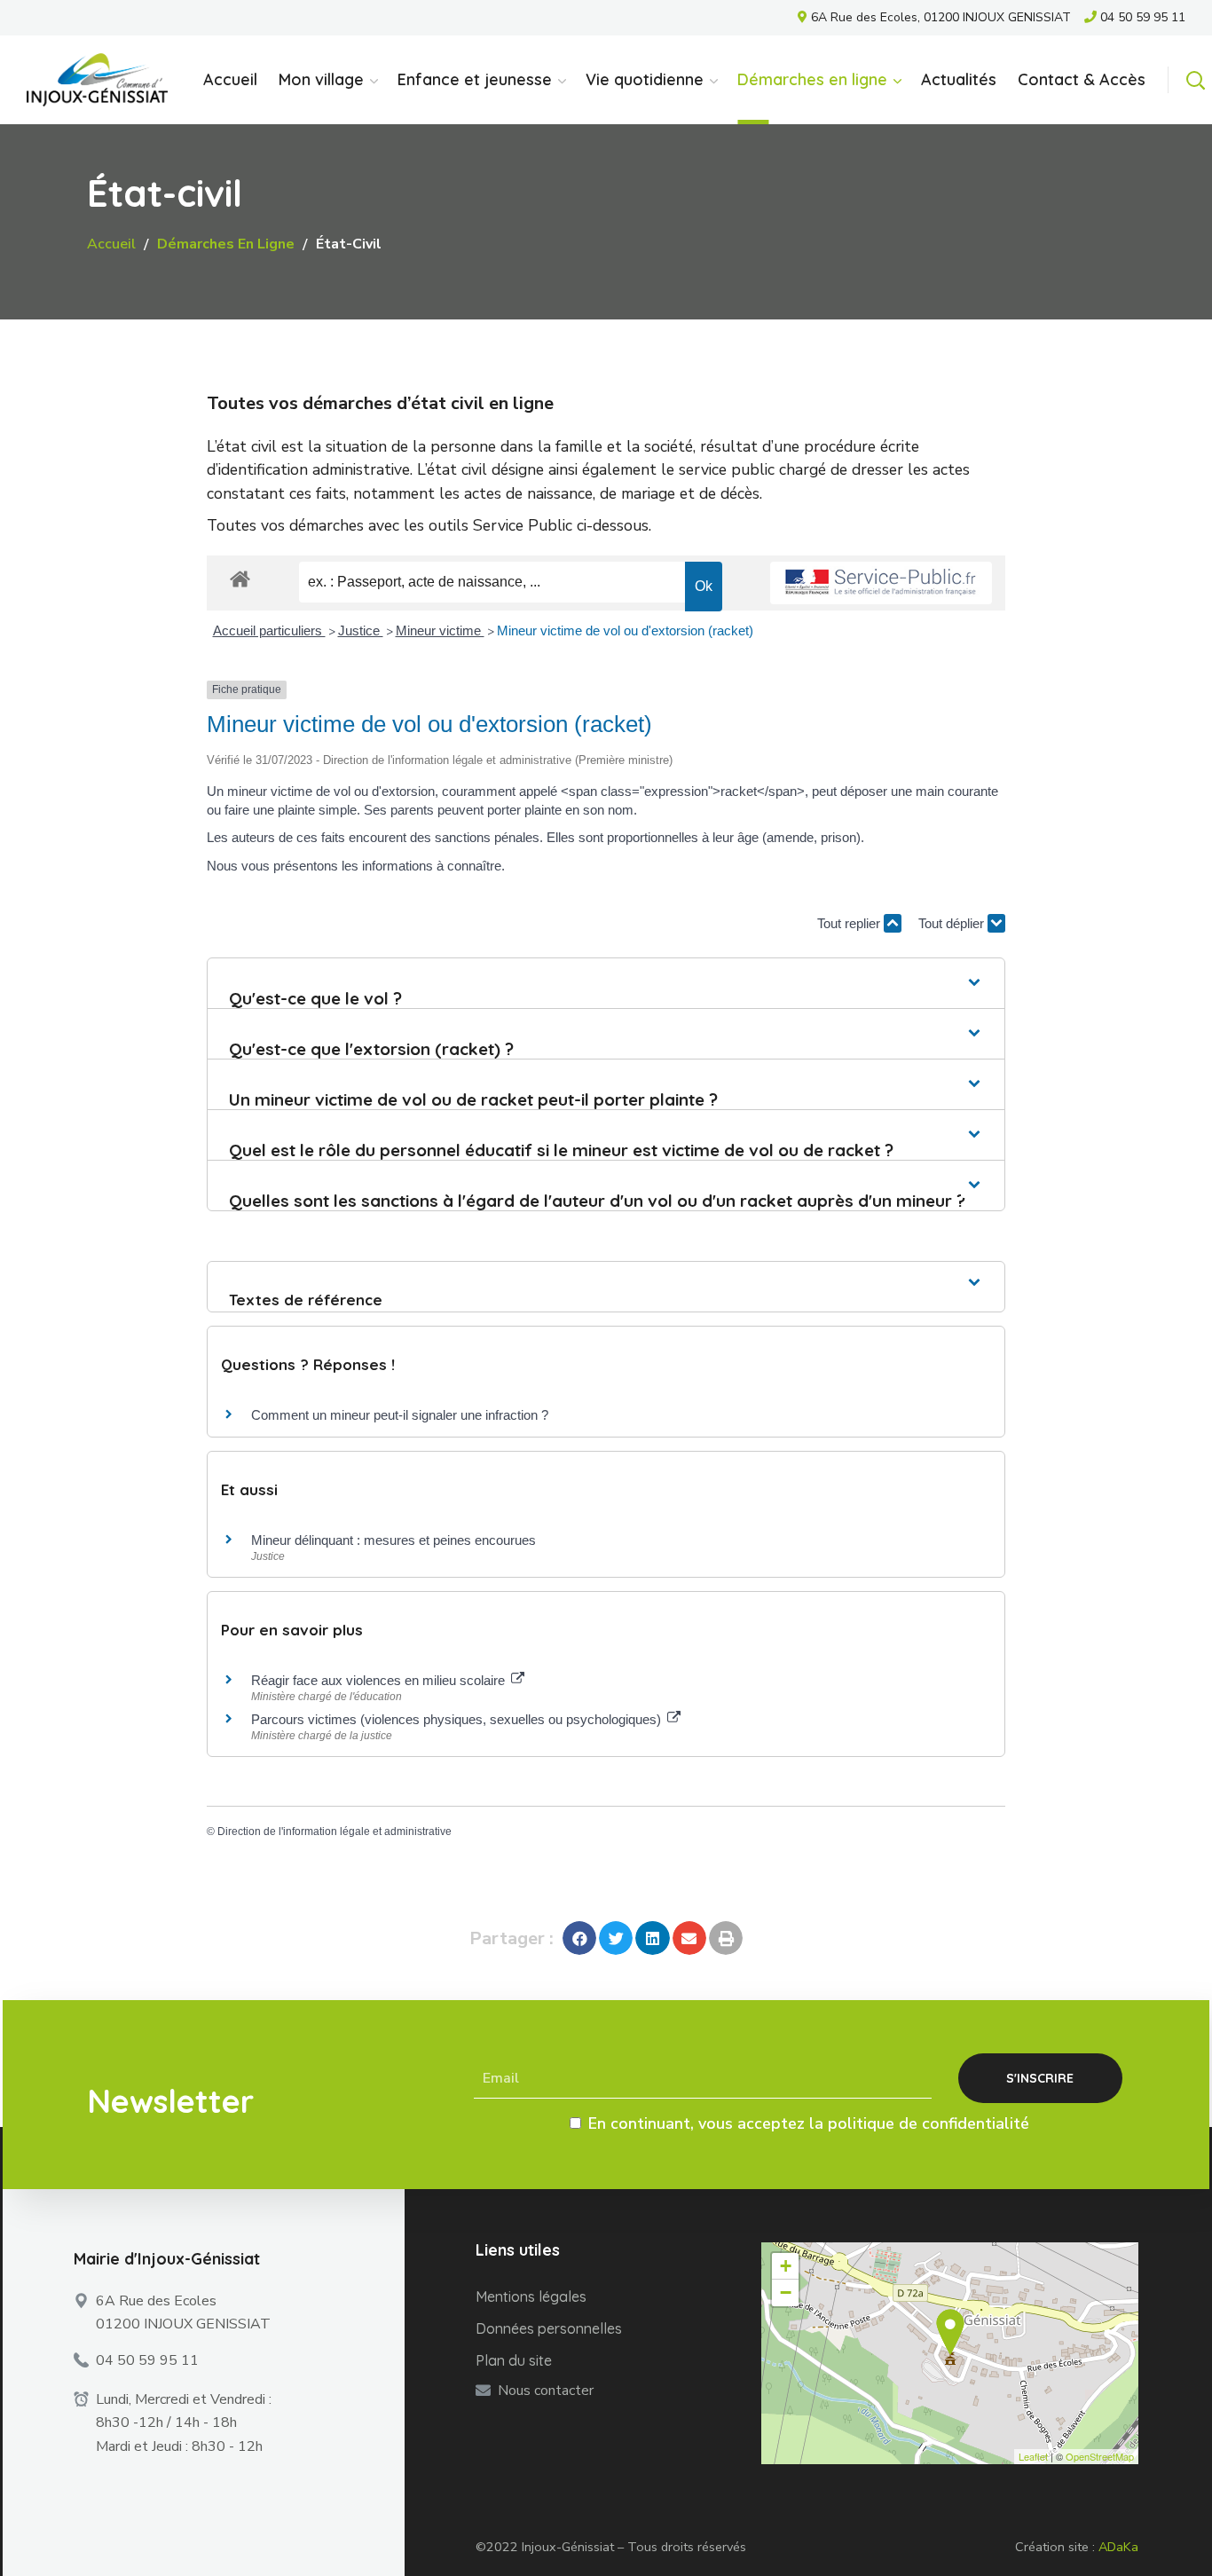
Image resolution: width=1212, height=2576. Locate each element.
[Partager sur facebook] (579, 1938)
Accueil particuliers (269, 630)
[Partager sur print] (726, 1938)
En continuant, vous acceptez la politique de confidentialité (809, 2123)
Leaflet (1033, 2456)
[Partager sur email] (689, 1938)
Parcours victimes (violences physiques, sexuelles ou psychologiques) (458, 1719)
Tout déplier (953, 923)
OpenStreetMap (1100, 2456)
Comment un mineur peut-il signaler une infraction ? (400, 1415)
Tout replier (850, 923)
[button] (1195, 80)
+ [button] (786, 2266)
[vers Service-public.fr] (881, 583)
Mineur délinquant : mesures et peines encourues (394, 1540)
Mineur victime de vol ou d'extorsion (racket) (625, 630)
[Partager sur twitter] (616, 1938)
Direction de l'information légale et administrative (334, 1832)
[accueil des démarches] (240, 578)
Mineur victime (440, 630)
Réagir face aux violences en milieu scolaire (380, 1680)
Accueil (111, 244)
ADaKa (1118, 2547)
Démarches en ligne (226, 244)
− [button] (786, 2292)
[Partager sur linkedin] (652, 1938)
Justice (361, 630)
